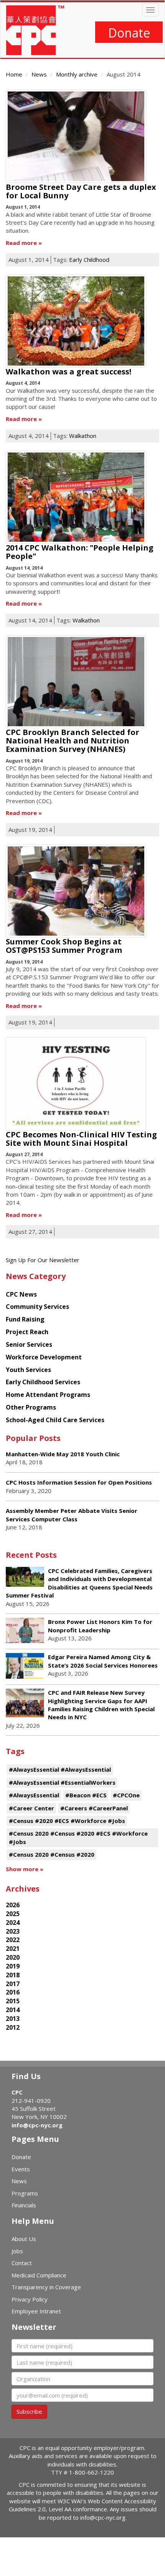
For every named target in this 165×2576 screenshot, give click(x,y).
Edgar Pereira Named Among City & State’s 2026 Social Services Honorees (103, 1661)
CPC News (21, 1294)
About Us (24, 2239)
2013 (13, 2019)
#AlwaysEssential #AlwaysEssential (60, 1769)
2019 (13, 1966)
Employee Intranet (36, 2311)
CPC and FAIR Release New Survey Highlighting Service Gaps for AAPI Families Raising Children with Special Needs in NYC (101, 1705)
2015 (13, 2001)
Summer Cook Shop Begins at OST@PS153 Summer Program (64, 946)
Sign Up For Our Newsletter (43, 1260)
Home (14, 74)
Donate (129, 33)
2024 (13, 1923)
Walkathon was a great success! (68, 372)
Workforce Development (44, 1357)
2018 (13, 1975)
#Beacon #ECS (86, 1795)
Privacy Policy (30, 2299)
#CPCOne (126, 1795)
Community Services (37, 1307)
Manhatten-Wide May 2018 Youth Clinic (63, 1454)
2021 (13, 1949)
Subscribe (29, 2411)
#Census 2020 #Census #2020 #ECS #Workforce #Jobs (78, 1837)
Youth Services (28, 1370)
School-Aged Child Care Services (55, 1420)
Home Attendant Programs (48, 1395)
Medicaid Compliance (39, 2275)
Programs (25, 2193)
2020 (13, 1957)
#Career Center (31, 1808)
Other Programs (31, 1407)
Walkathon (83, 436)
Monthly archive (77, 74)
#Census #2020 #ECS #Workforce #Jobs (67, 1821)
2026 (13, 1905)
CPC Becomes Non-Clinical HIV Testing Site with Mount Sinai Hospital (81, 1139)
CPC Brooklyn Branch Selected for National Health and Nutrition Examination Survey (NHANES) (73, 741)
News (39, 74)
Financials (24, 2205)
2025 (13, 1914)
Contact (22, 2263)
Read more (21, 243)
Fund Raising (25, 1319)
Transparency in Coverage (46, 2287)
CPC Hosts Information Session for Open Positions (79, 1482)
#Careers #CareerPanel (94, 1808)
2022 (13, 1940)
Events (21, 2169)
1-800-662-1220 (92, 2472)
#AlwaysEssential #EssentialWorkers (62, 1782)
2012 (13, 2027)
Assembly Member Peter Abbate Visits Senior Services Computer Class (72, 1515)
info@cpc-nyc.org (37, 2125)
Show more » (25, 1869)
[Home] (35, 30)
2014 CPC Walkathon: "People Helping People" (80, 552)
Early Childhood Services (43, 1382)
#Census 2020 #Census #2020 (52, 1854)
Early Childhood (89, 260)
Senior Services (29, 1344)
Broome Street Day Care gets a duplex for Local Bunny (81, 191)
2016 (13, 1992)
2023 (13, 1931)
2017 (13, 1984)
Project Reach (27, 1332)
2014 (13, 2010)
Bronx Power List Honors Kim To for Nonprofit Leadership (100, 1626)
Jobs (17, 2251)
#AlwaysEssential (34, 1795)
